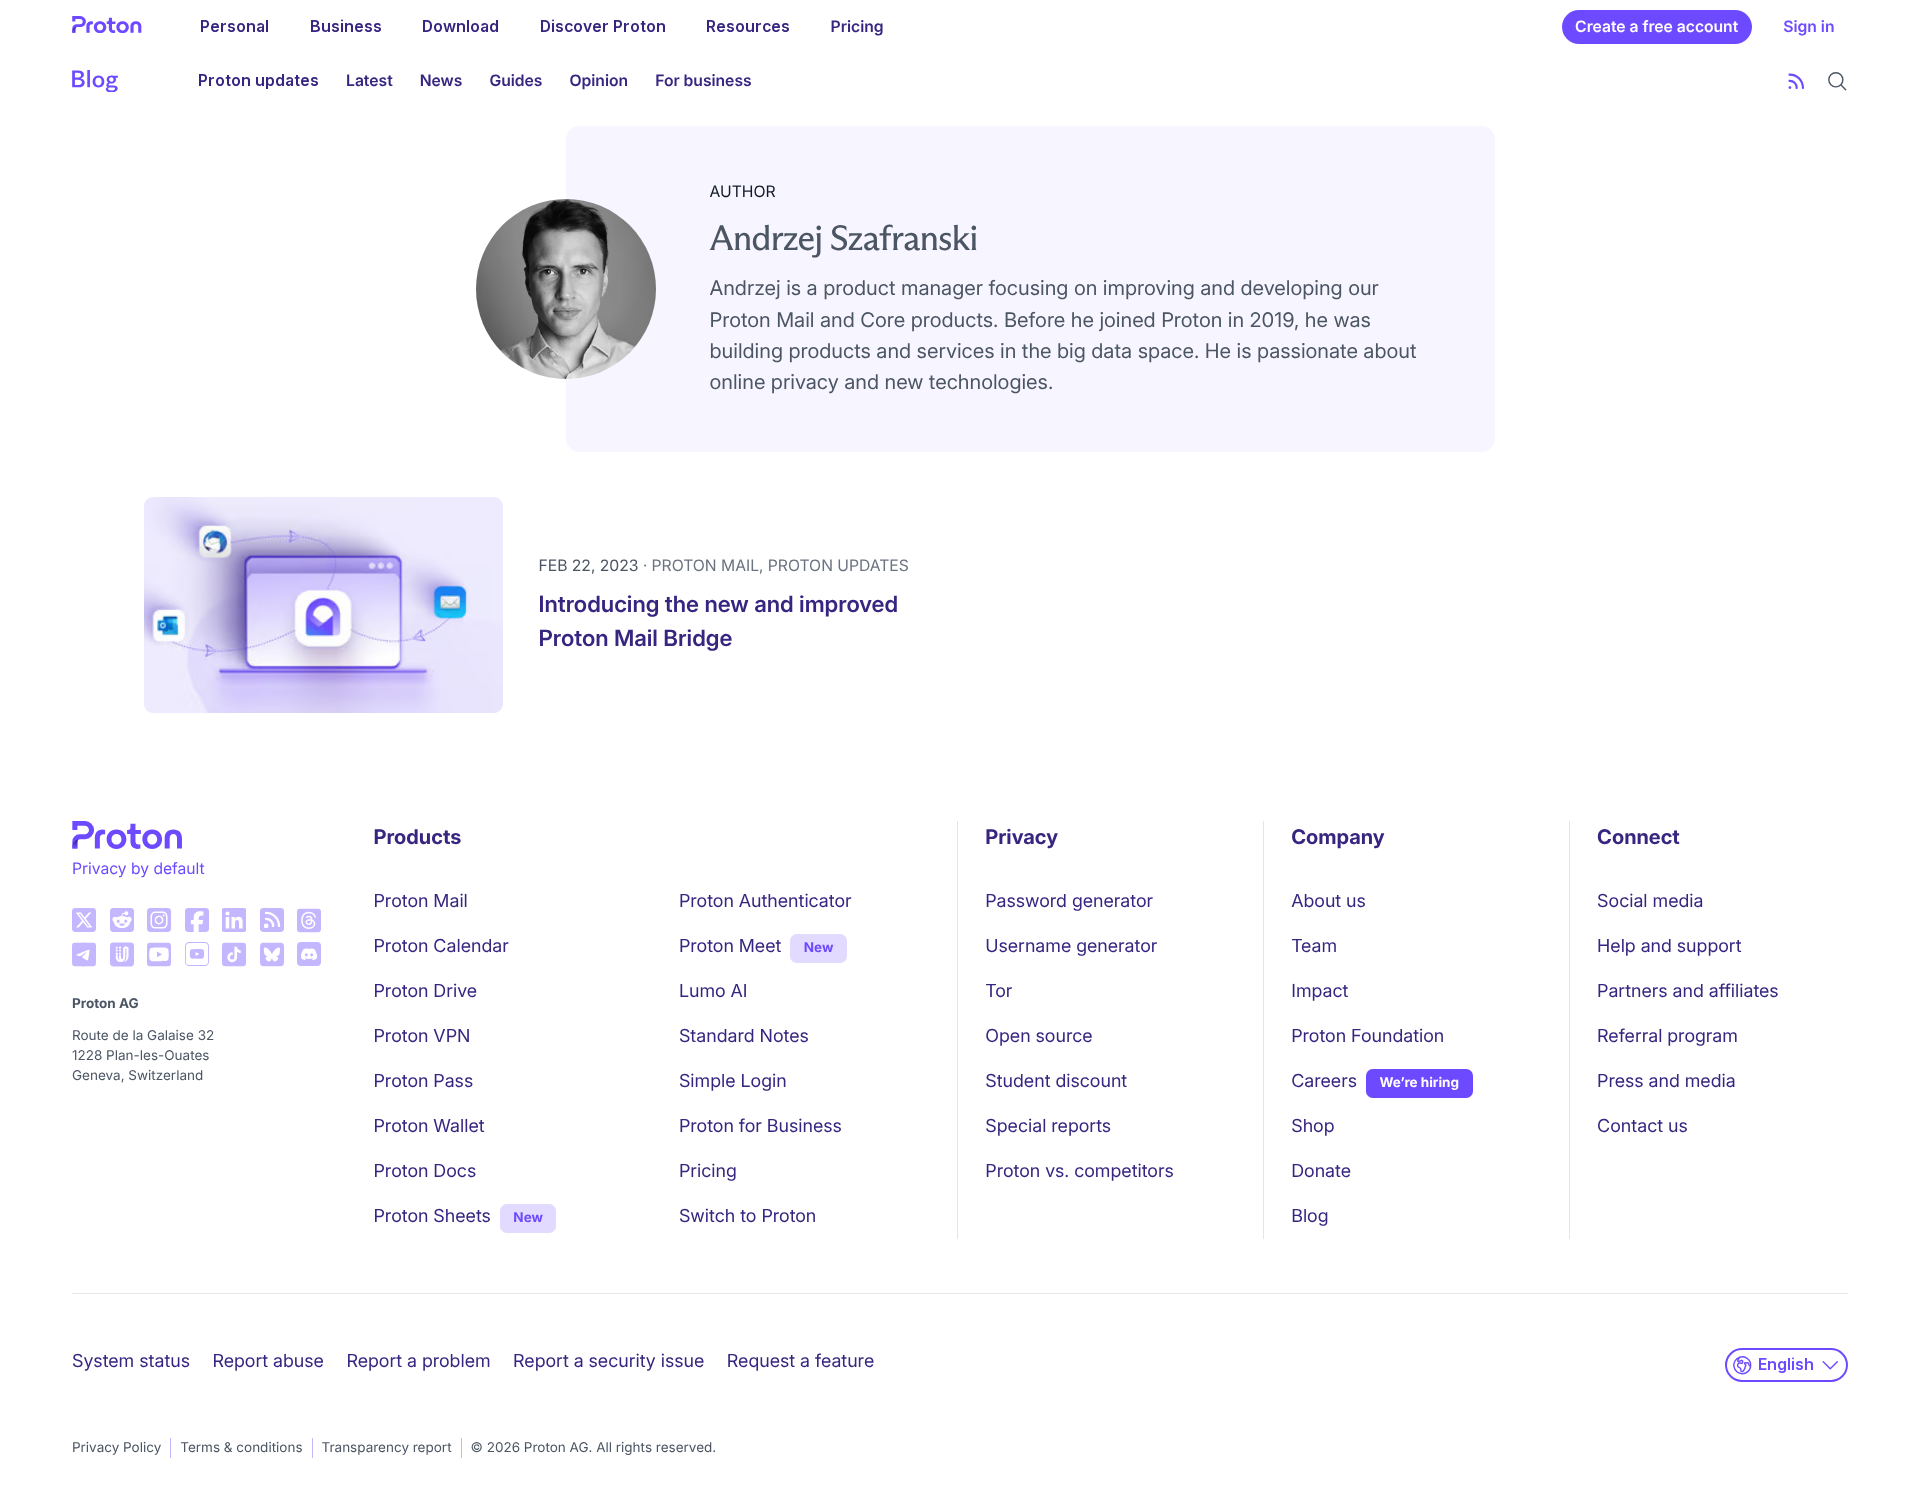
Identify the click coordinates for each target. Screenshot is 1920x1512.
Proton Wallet (429, 1126)
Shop (1312, 1126)
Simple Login (733, 1081)
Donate (1321, 1171)
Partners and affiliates (1688, 991)
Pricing (857, 26)
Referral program (1667, 1036)
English (1786, 1364)
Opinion (598, 80)
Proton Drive (426, 991)
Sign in (1808, 26)
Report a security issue (608, 1361)
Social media (1650, 901)
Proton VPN (422, 1036)
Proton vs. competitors (1079, 1171)
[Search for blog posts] (1837, 81)
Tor (998, 991)
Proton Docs (425, 1171)
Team (1314, 946)
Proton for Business (760, 1126)
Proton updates (258, 80)
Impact (1319, 991)
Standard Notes (744, 1036)
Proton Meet (730, 946)
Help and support (1669, 946)
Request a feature (800, 1361)
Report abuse (267, 1361)
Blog (1309, 1216)
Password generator (1069, 901)
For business (703, 80)
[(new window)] (84, 920)
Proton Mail (421, 901)
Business (346, 26)
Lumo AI (713, 991)
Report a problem (418, 1361)
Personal (234, 26)
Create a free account (1656, 26)
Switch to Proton (747, 1216)
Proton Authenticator (765, 901)
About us (1328, 901)
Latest (369, 80)
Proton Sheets (432, 1216)
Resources (748, 26)
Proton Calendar (441, 946)
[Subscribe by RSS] (1796, 81)
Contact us (1642, 1126)
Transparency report (387, 1448)
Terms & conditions (241, 1448)
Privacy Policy (116, 1448)
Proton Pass (424, 1081)
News (441, 80)
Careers (1324, 1081)
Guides (515, 80)
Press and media (1666, 1081)
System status (131, 1361)
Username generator (1071, 946)
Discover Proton (603, 26)
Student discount (1056, 1081)
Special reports (1048, 1126)
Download (460, 26)
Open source (1038, 1036)
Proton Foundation (1367, 1036)
